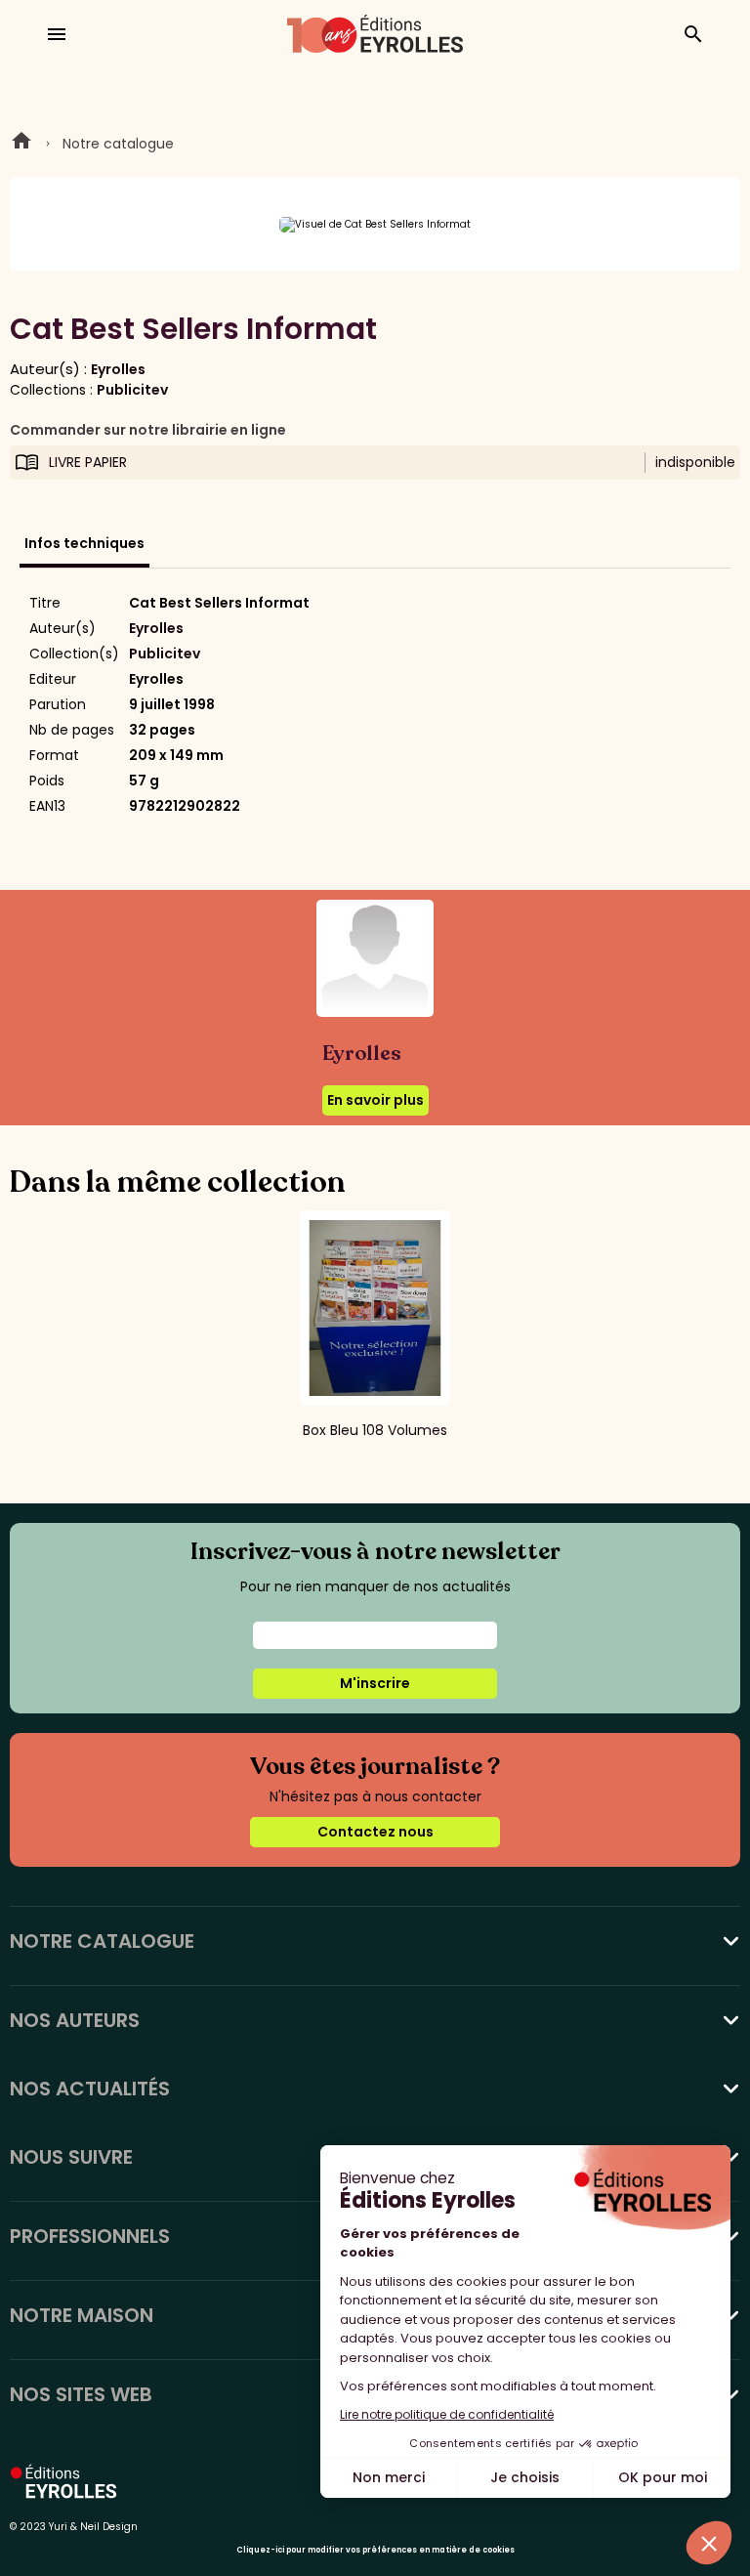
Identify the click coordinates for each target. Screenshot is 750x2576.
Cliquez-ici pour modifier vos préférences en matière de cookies (375, 2550)
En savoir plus (375, 1100)
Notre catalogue (118, 144)
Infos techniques (84, 543)
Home (21, 144)
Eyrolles (118, 369)
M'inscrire (375, 1683)
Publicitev (132, 390)
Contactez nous (375, 1832)
